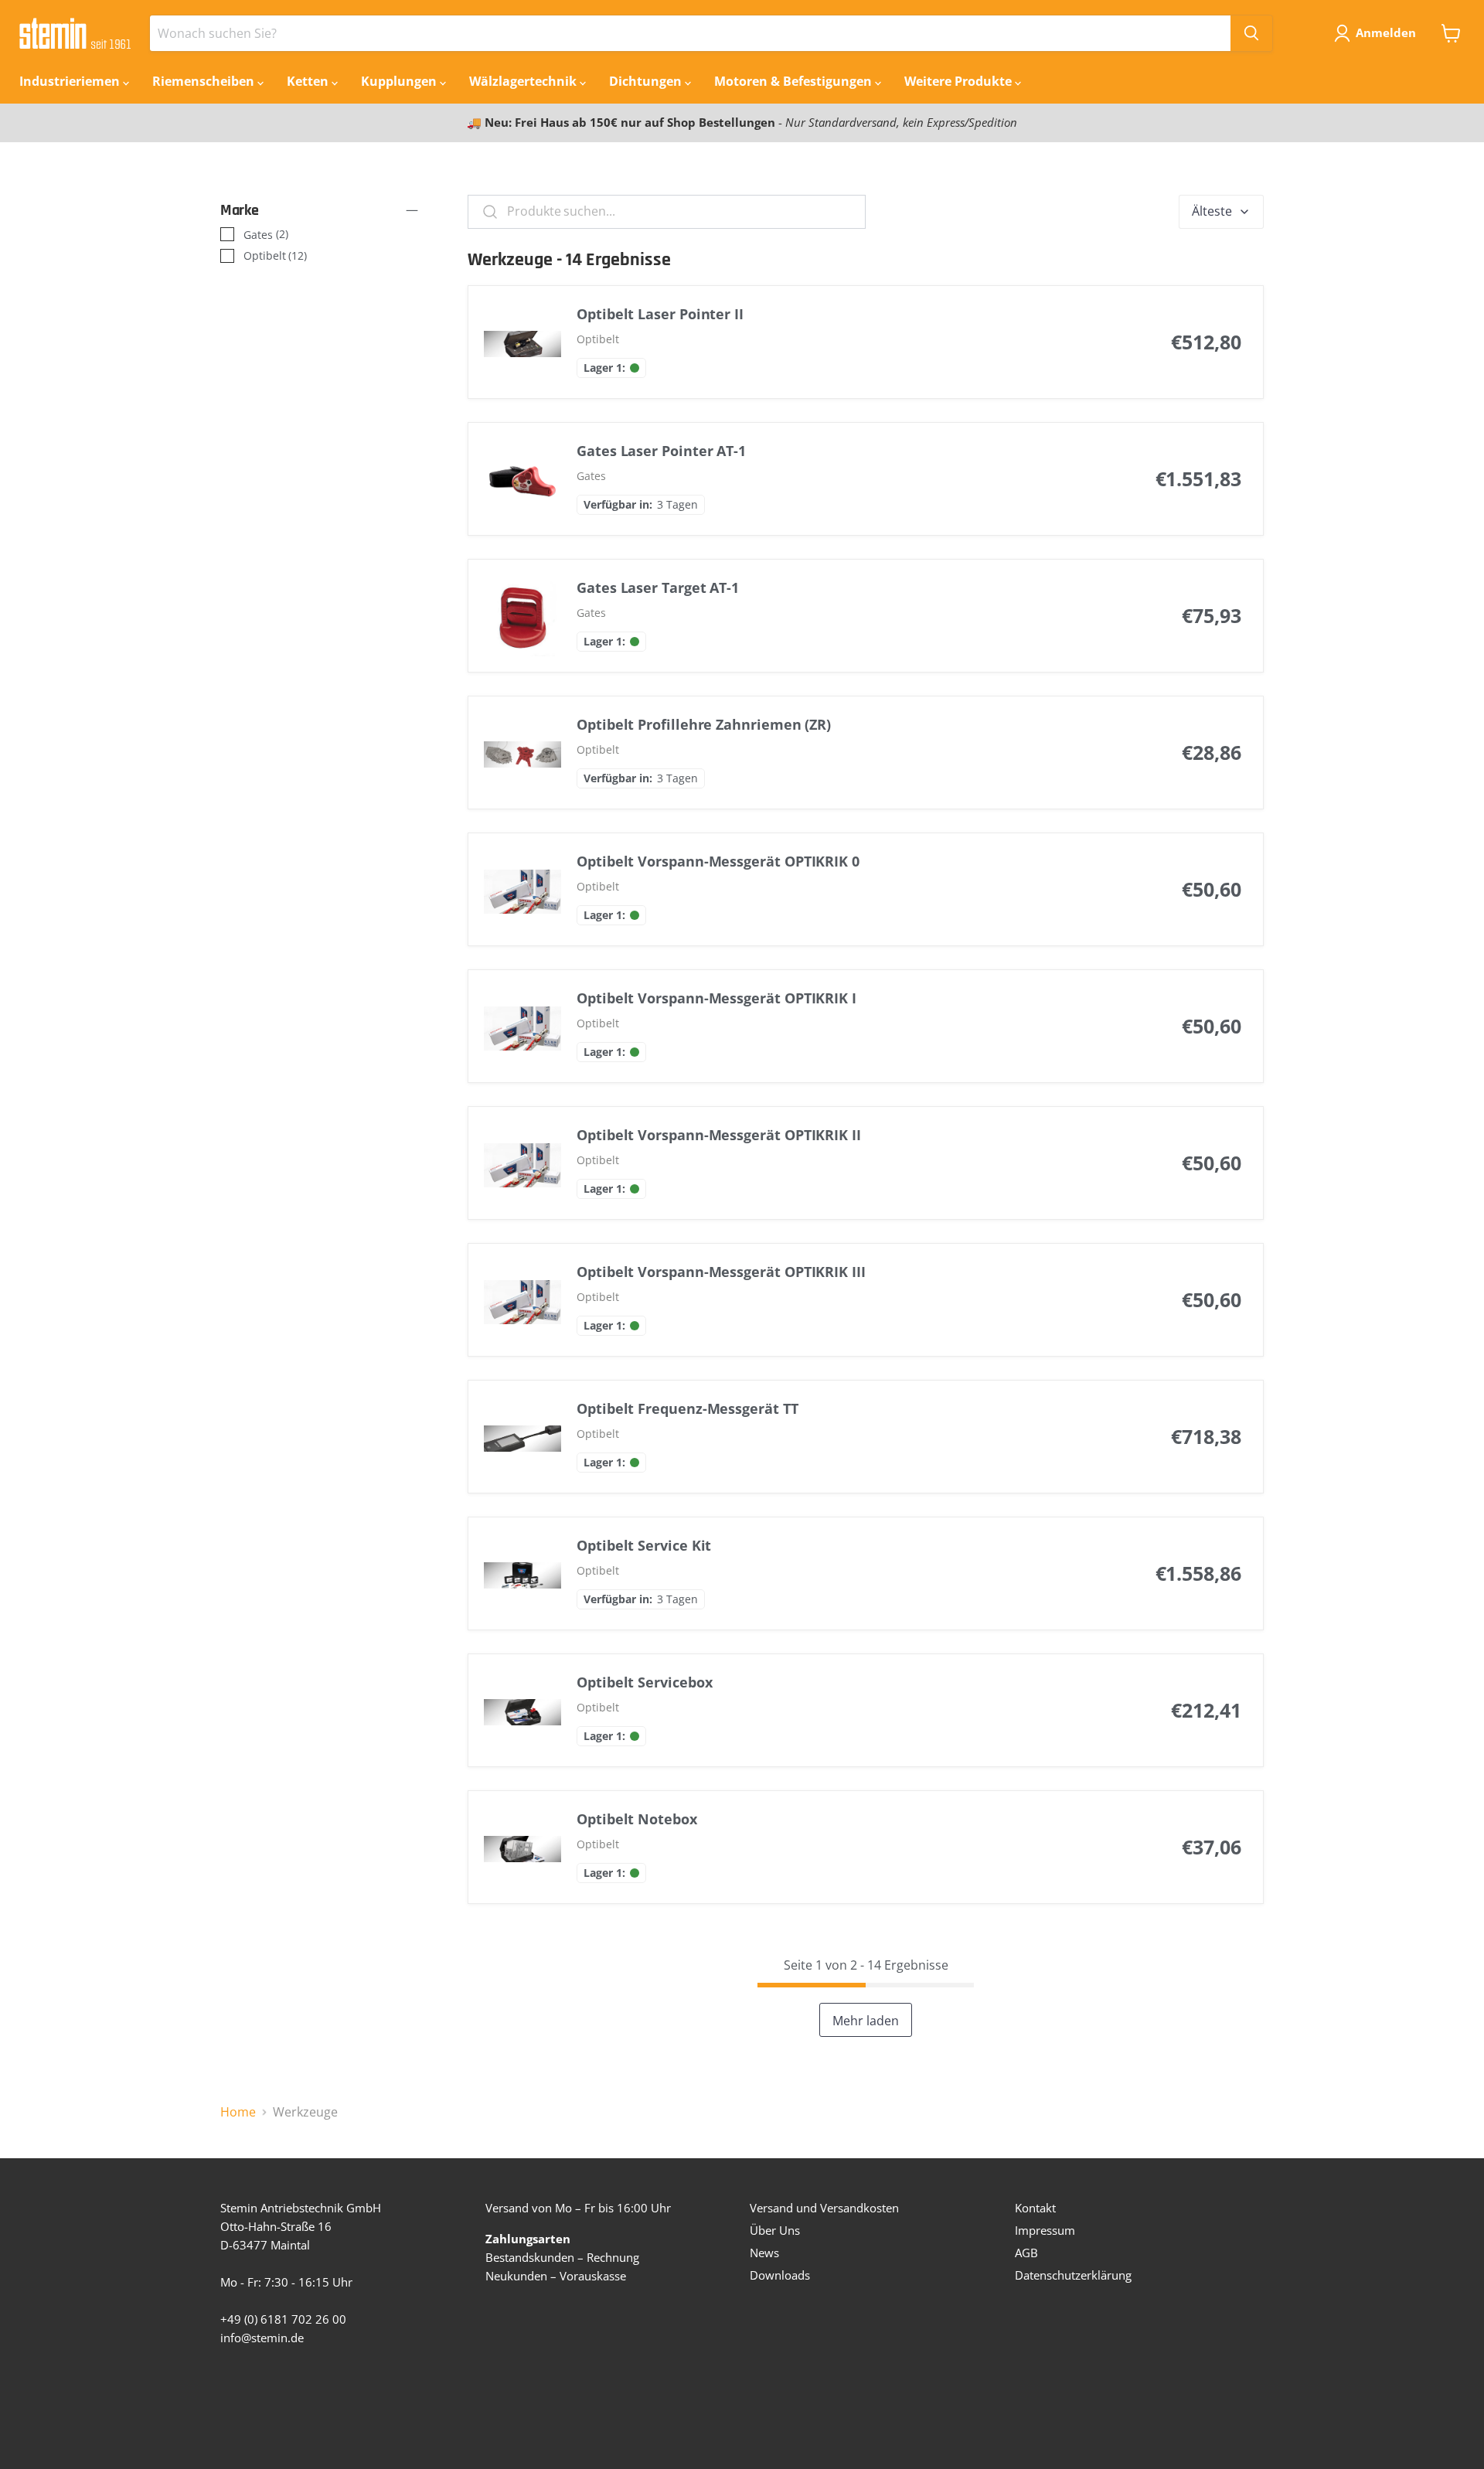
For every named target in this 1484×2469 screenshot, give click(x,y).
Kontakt (1035, 2208)
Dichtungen (647, 81)
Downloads (780, 2275)
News (764, 2253)
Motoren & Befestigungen (795, 81)
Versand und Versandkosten (824, 2208)
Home (238, 2112)
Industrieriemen (71, 81)
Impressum (1045, 2230)
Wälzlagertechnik (524, 81)
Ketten (309, 81)
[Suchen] (1251, 33)
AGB (1026, 2253)
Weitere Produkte (960, 81)
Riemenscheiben (205, 81)
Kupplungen (400, 81)
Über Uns (775, 2230)
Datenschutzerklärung (1073, 2275)
